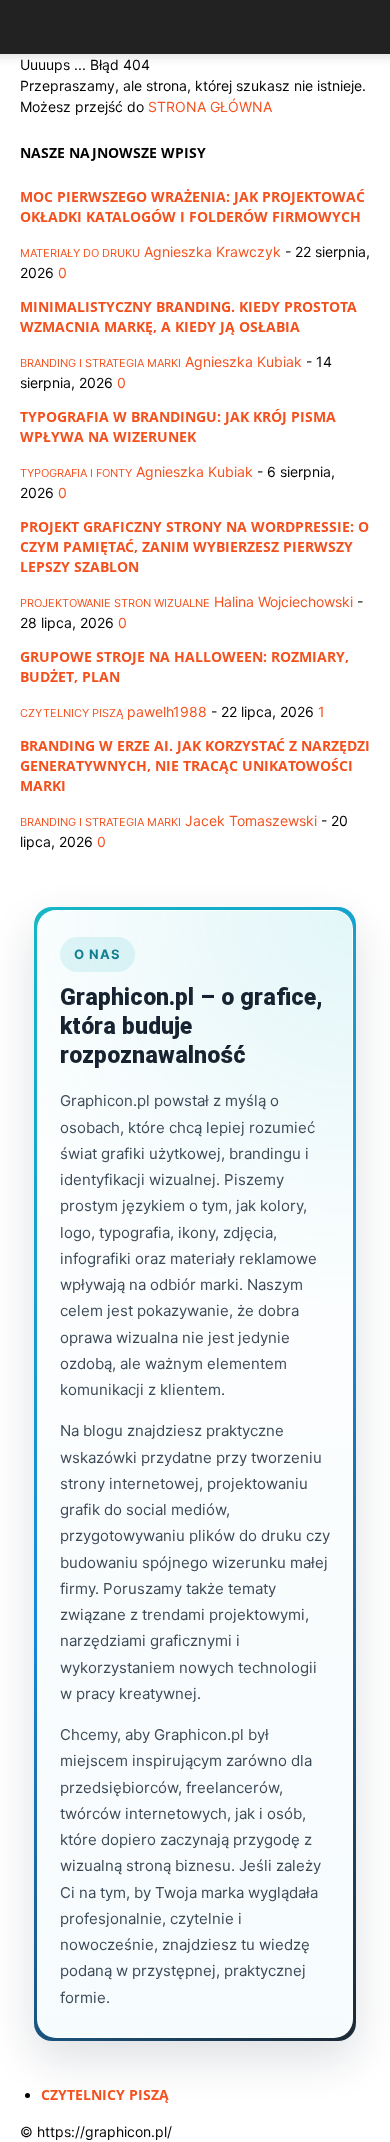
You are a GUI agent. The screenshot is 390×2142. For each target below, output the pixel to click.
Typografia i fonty (76, 473)
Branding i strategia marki (100, 363)
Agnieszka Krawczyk (212, 251)
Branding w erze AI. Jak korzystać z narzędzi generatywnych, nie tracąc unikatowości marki (195, 765)
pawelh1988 (167, 711)
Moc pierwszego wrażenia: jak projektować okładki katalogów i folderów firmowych (192, 206)
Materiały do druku (80, 253)
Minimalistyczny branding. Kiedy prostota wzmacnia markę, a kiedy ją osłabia (188, 316)
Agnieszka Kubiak (243, 361)
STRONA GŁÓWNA (210, 106)
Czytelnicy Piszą (71, 713)
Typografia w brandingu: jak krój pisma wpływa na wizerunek (178, 426)
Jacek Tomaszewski (251, 820)
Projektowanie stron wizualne (115, 603)
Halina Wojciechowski (283, 601)
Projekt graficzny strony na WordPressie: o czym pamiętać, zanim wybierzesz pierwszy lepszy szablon (194, 546)
